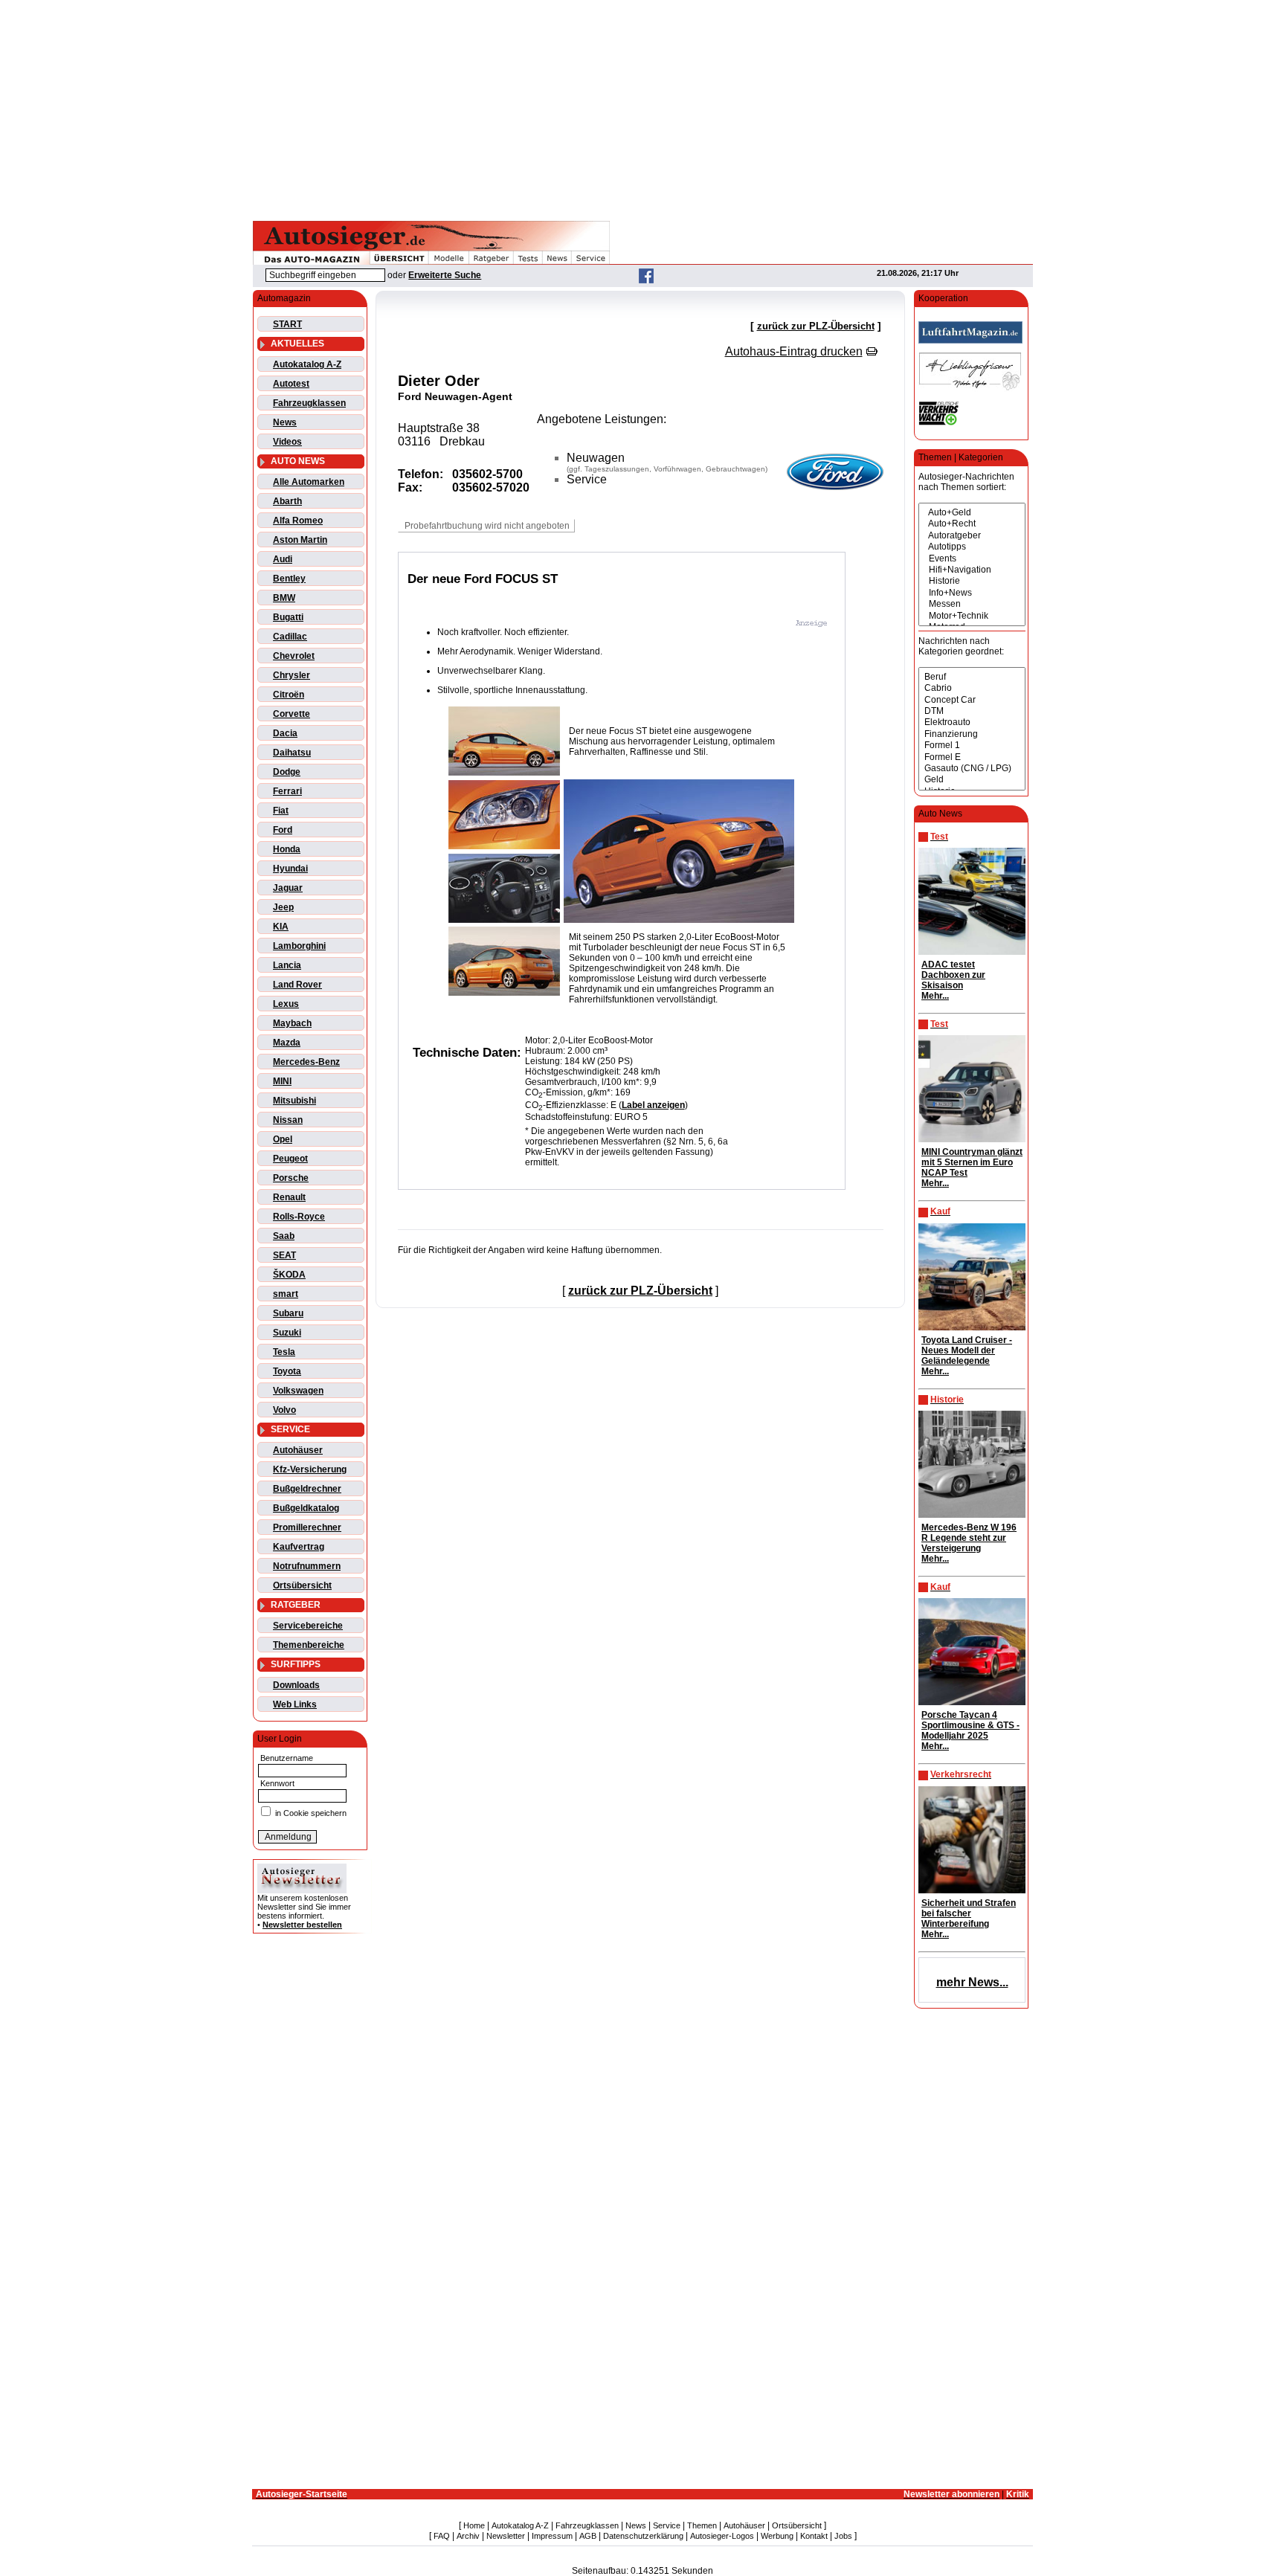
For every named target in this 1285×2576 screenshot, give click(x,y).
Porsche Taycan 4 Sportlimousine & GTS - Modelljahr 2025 (970, 1725)
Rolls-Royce (299, 1217)
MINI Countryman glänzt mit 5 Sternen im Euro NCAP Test (972, 1162)
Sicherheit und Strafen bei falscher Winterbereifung (969, 1913)
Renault (289, 1197)
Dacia (285, 733)
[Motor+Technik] (972, 616)
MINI (282, 1081)
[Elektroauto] (972, 722)
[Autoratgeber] (972, 536)
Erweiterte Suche (445, 275)
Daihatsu (292, 753)
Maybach (292, 1023)
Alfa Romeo (298, 521)
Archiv (468, 2536)
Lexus (286, 1004)
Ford (283, 830)
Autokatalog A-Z (307, 364)
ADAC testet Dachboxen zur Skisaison (953, 975)
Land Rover (297, 985)
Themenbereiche (309, 1645)
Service (667, 2525)
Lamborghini (299, 946)
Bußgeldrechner (307, 1489)
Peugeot (290, 1159)
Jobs (843, 2536)
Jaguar (288, 888)
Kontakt (814, 2536)
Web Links (295, 1704)
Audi (283, 559)
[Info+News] (972, 593)
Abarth (287, 501)
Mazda (287, 1043)
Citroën (289, 695)
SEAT (284, 1255)
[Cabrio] (972, 688)
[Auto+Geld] (972, 513)
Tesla (284, 1352)
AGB (588, 2536)
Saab (284, 1236)
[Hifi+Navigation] (972, 570)
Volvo (284, 1410)
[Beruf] (972, 677)
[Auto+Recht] (972, 524)
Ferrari (287, 791)
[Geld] (972, 780)
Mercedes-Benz (306, 1062)
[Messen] (972, 604)
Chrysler (292, 675)
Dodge (287, 772)
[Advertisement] (642, 108)
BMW (284, 598)
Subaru (288, 1313)
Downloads (296, 1685)
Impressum (552, 2536)
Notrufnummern (307, 1566)
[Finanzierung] (972, 734)
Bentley (289, 579)
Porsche (291, 1178)
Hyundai (290, 869)
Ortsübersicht (302, 1585)
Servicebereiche (308, 1626)
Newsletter (506, 2536)
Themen (702, 2525)
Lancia (287, 965)
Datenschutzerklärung (643, 2536)
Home (474, 2525)
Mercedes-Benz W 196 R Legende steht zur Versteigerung (969, 1538)
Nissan (288, 1120)
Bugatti (288, 617)
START (287, 324)
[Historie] (972, 581)
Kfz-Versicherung (310, 1469)
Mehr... (935, 996)
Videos (287, 442)
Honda (287, 849)
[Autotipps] (972, 547)
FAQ (442, 2536)
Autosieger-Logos (722, 2536)
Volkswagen (298, 1391)
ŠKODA (289, 1275)
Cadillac (290, 637)
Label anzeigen (653, 1105)
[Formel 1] (972, 746)
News (285, 422)
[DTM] (972, 711)
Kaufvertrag (299, 1547)
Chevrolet (294, 656)
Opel (283, 1139)
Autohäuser (298, 1450)
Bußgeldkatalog (306, 1508)
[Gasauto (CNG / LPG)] (972, 769)
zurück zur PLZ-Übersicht (816, 326)
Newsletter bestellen (302, 1925)
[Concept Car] (972, 700)
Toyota (287, 1371)
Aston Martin (300, 540)
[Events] (972, 559)
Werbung (777, 2536)
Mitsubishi (294, 1101)
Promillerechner (307, 1527)
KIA (281, 927)
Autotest (291, 384)
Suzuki (287, 1333)
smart (286, 1294)
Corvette (292, 714)
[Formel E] (972, 757)
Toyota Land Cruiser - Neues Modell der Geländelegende (967, 1350)
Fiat (281, 811)
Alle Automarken (309, 482)
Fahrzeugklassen (309, 403)
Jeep (283, 907)
